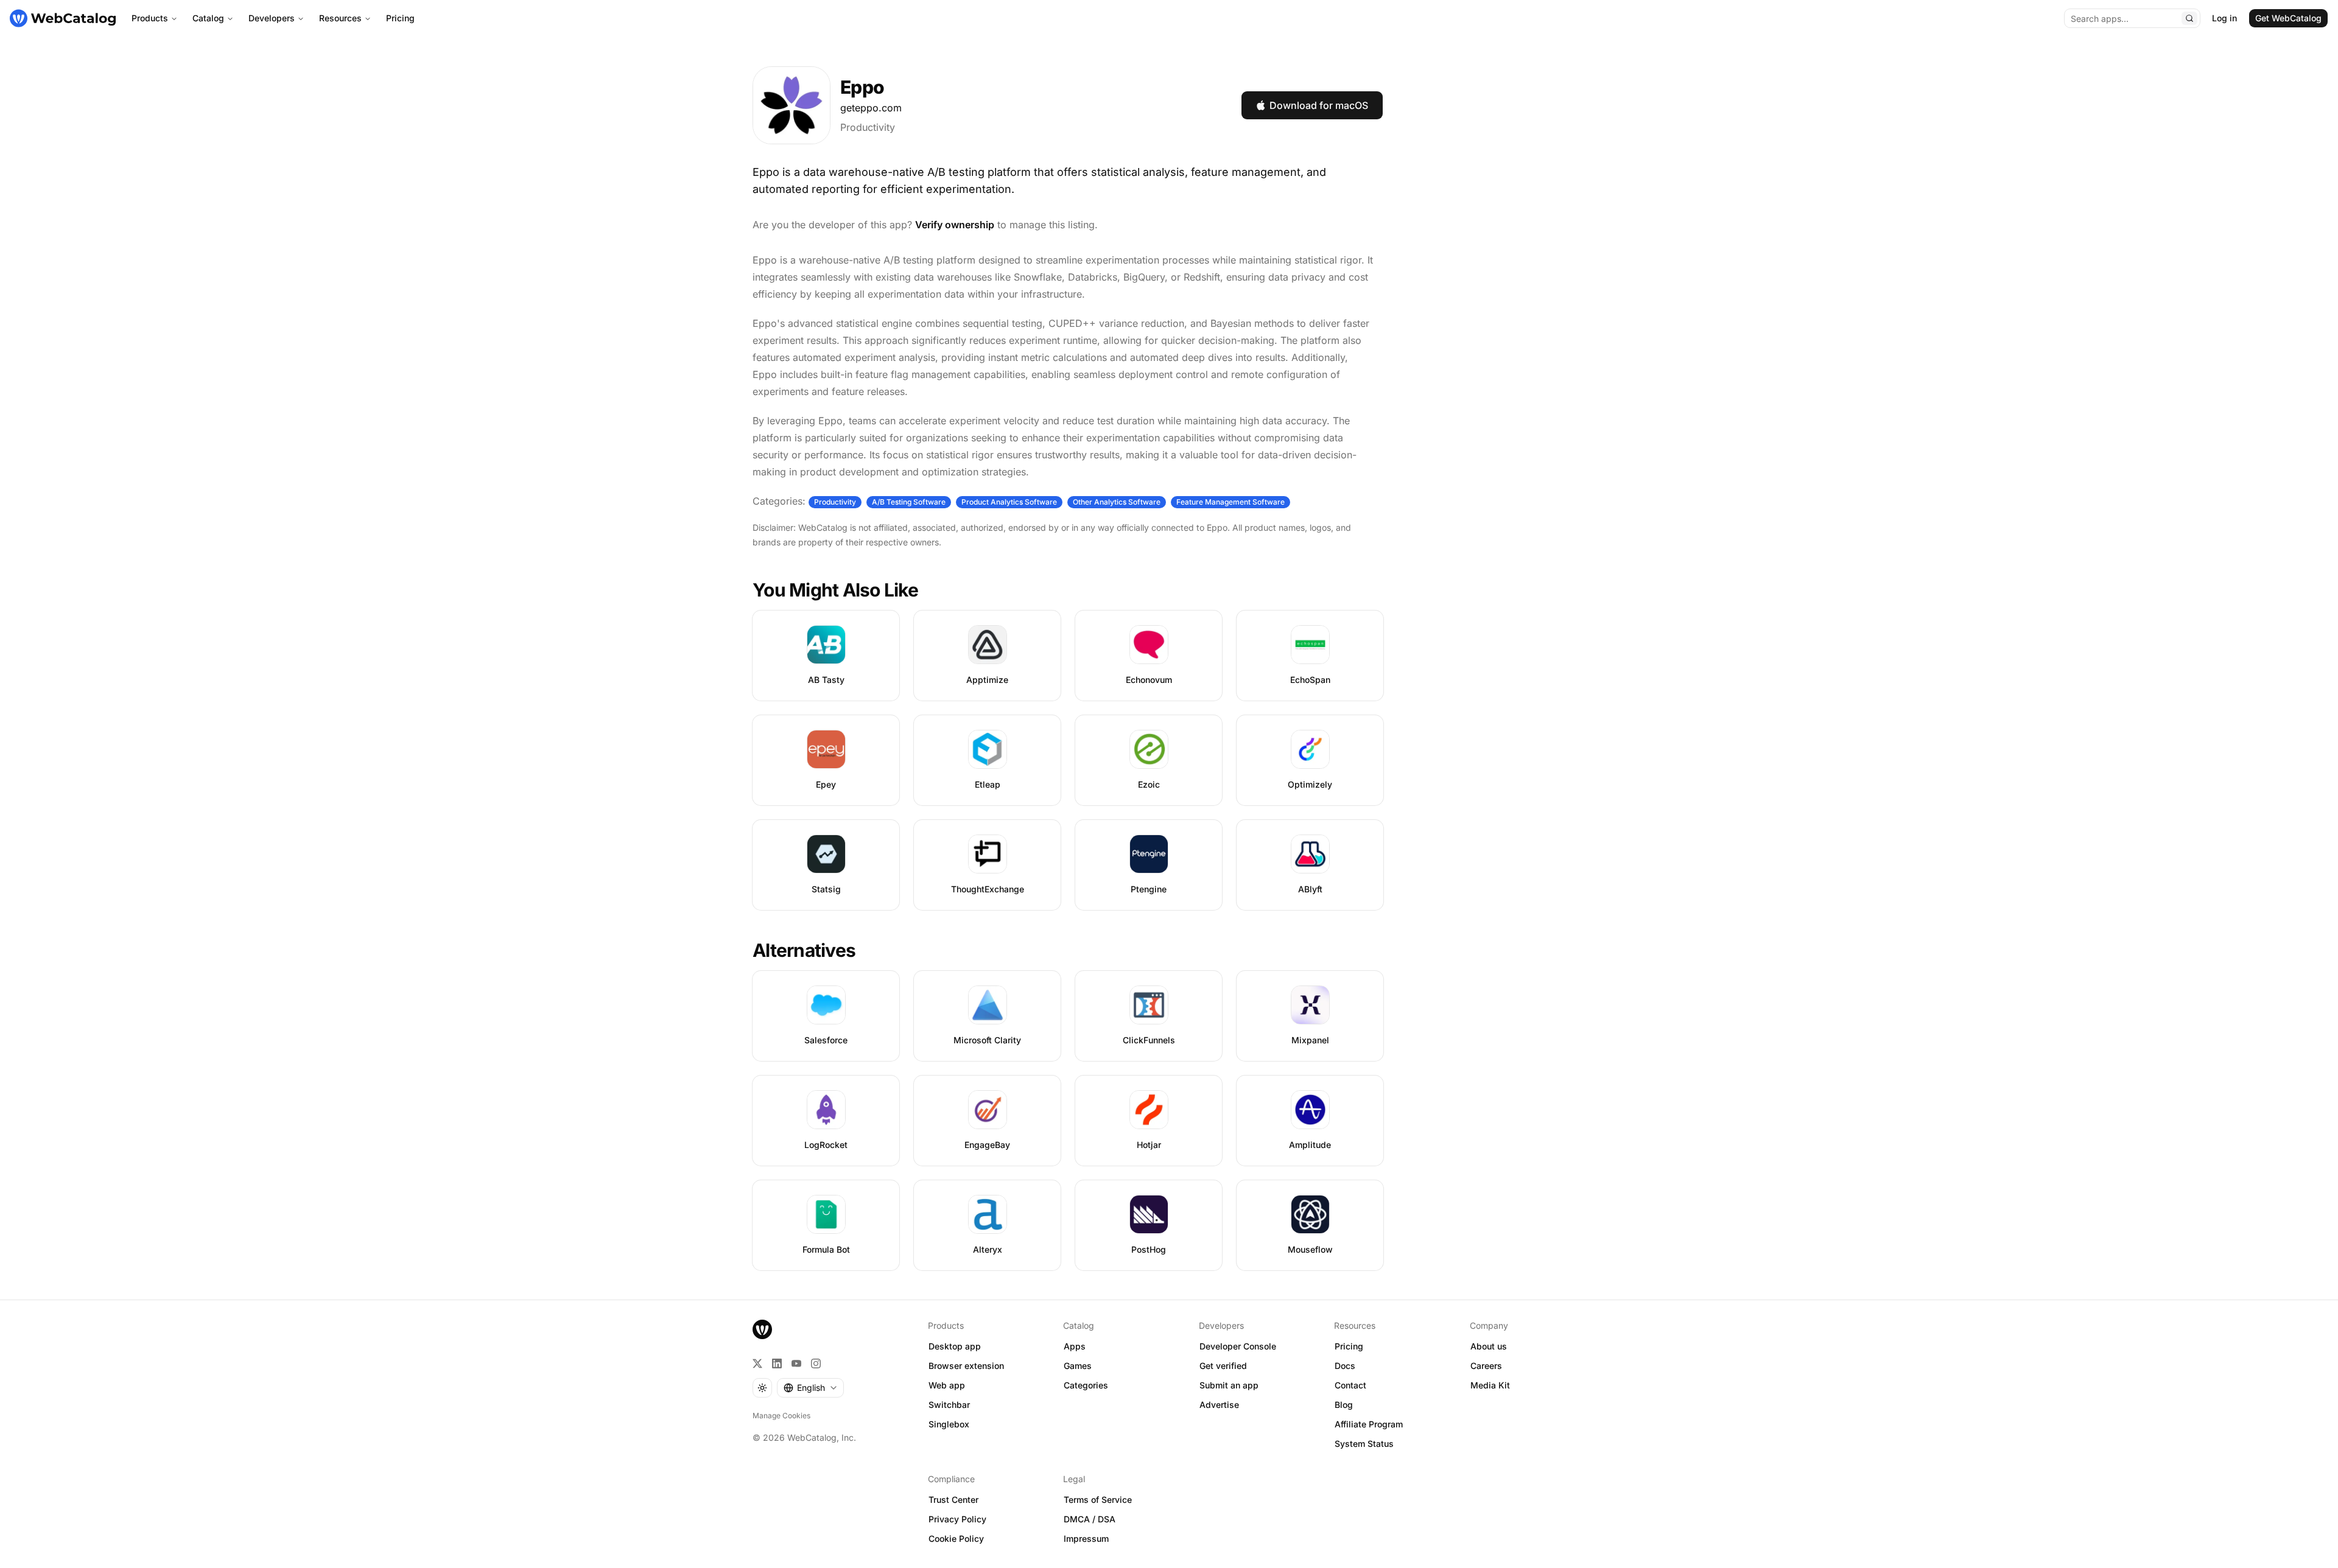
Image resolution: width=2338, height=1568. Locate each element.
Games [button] (1078, 1366)
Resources (340, 18)
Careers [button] (1486, 1366)
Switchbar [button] (949, 1405)
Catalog (208, 18)
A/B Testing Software (909, 502)
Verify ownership (955, 225)
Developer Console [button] (1238, 1346)
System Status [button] (1364, 1444)
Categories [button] (1086, 1385)
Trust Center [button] (953, 1500)
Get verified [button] (1223, 1366)
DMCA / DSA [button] (1090, 1519)
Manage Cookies (781, 1416)
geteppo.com (871, 108)
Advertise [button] (1219, 1405)
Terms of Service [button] (1098, 1500)
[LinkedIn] (777, 1363)
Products (150, 18)
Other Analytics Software (1117, 502)
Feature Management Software (1230, 502)
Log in (2224, 18)
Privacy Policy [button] (957, 1519)
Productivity (868, 127)
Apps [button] (1075, 1346)
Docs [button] (1345, 1366)
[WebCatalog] (762, 1329)
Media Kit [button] (1490, 1385)
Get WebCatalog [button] (2288, 18)
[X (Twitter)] (757, 1363)
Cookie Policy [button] (956, 1538)
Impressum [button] (1086, 1538)
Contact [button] (1350, 1385)
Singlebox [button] (949, 1424)
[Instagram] (816, 1363)
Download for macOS (1319, 105)
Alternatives (804, 950)
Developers (272, 18)
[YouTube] (796, 1363)
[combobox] (810, 1388)
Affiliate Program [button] (1369, 1424)
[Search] (2189, 18)
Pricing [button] (1349, 1346)
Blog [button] (1344, 1405)
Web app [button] (947, 1385)
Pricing (400, 18)
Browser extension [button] (966, 1366)
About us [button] (1489, 1346)
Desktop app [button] (955, 1346)
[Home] (63, 18)
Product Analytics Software (1009, 502)
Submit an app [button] (1229, 1385)
